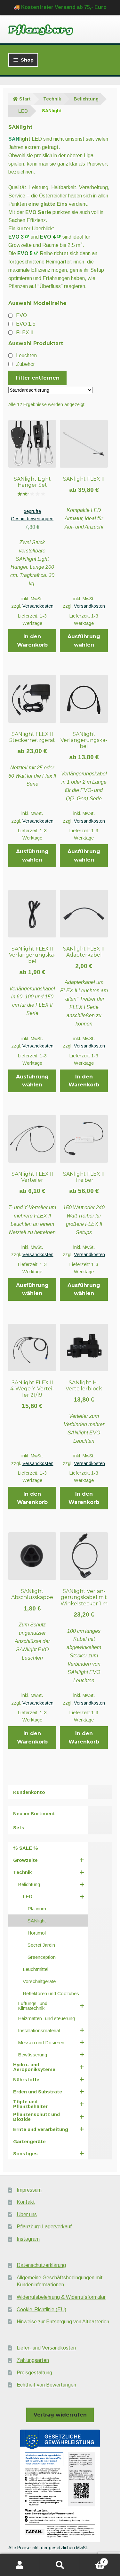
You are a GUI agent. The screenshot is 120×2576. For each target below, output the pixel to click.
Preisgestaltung (34, 2373)
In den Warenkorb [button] (32, 641)
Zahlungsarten (33, 2360)
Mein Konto (20, 2565)
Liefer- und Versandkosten (46, 2348)
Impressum (29, 2190)
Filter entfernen (38, 378)
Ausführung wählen (84, 641)
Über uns (27, 2214)
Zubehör (25, 364)
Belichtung (86, 99)
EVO (21, 315)
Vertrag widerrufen (60, 2415)
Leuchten (26, 355)
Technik (52, 99)
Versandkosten (38, 606)
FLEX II (25, 333)
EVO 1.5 (26, 324)
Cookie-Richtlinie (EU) (41, 2310)
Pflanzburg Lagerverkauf (44, 2227)
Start (25, 99)
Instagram (28, 2239)
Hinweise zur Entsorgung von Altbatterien (63, 2322)
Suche (60, 2565)
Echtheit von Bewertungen (46, 2385)
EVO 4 (48, 237)
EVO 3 (16, 237)
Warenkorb (93, 2560)
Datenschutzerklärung (41, 2265)
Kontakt (26, 2202)
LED (23, 111)
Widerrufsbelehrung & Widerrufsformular (61, 2297)
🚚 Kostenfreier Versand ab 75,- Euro (60, 7)
